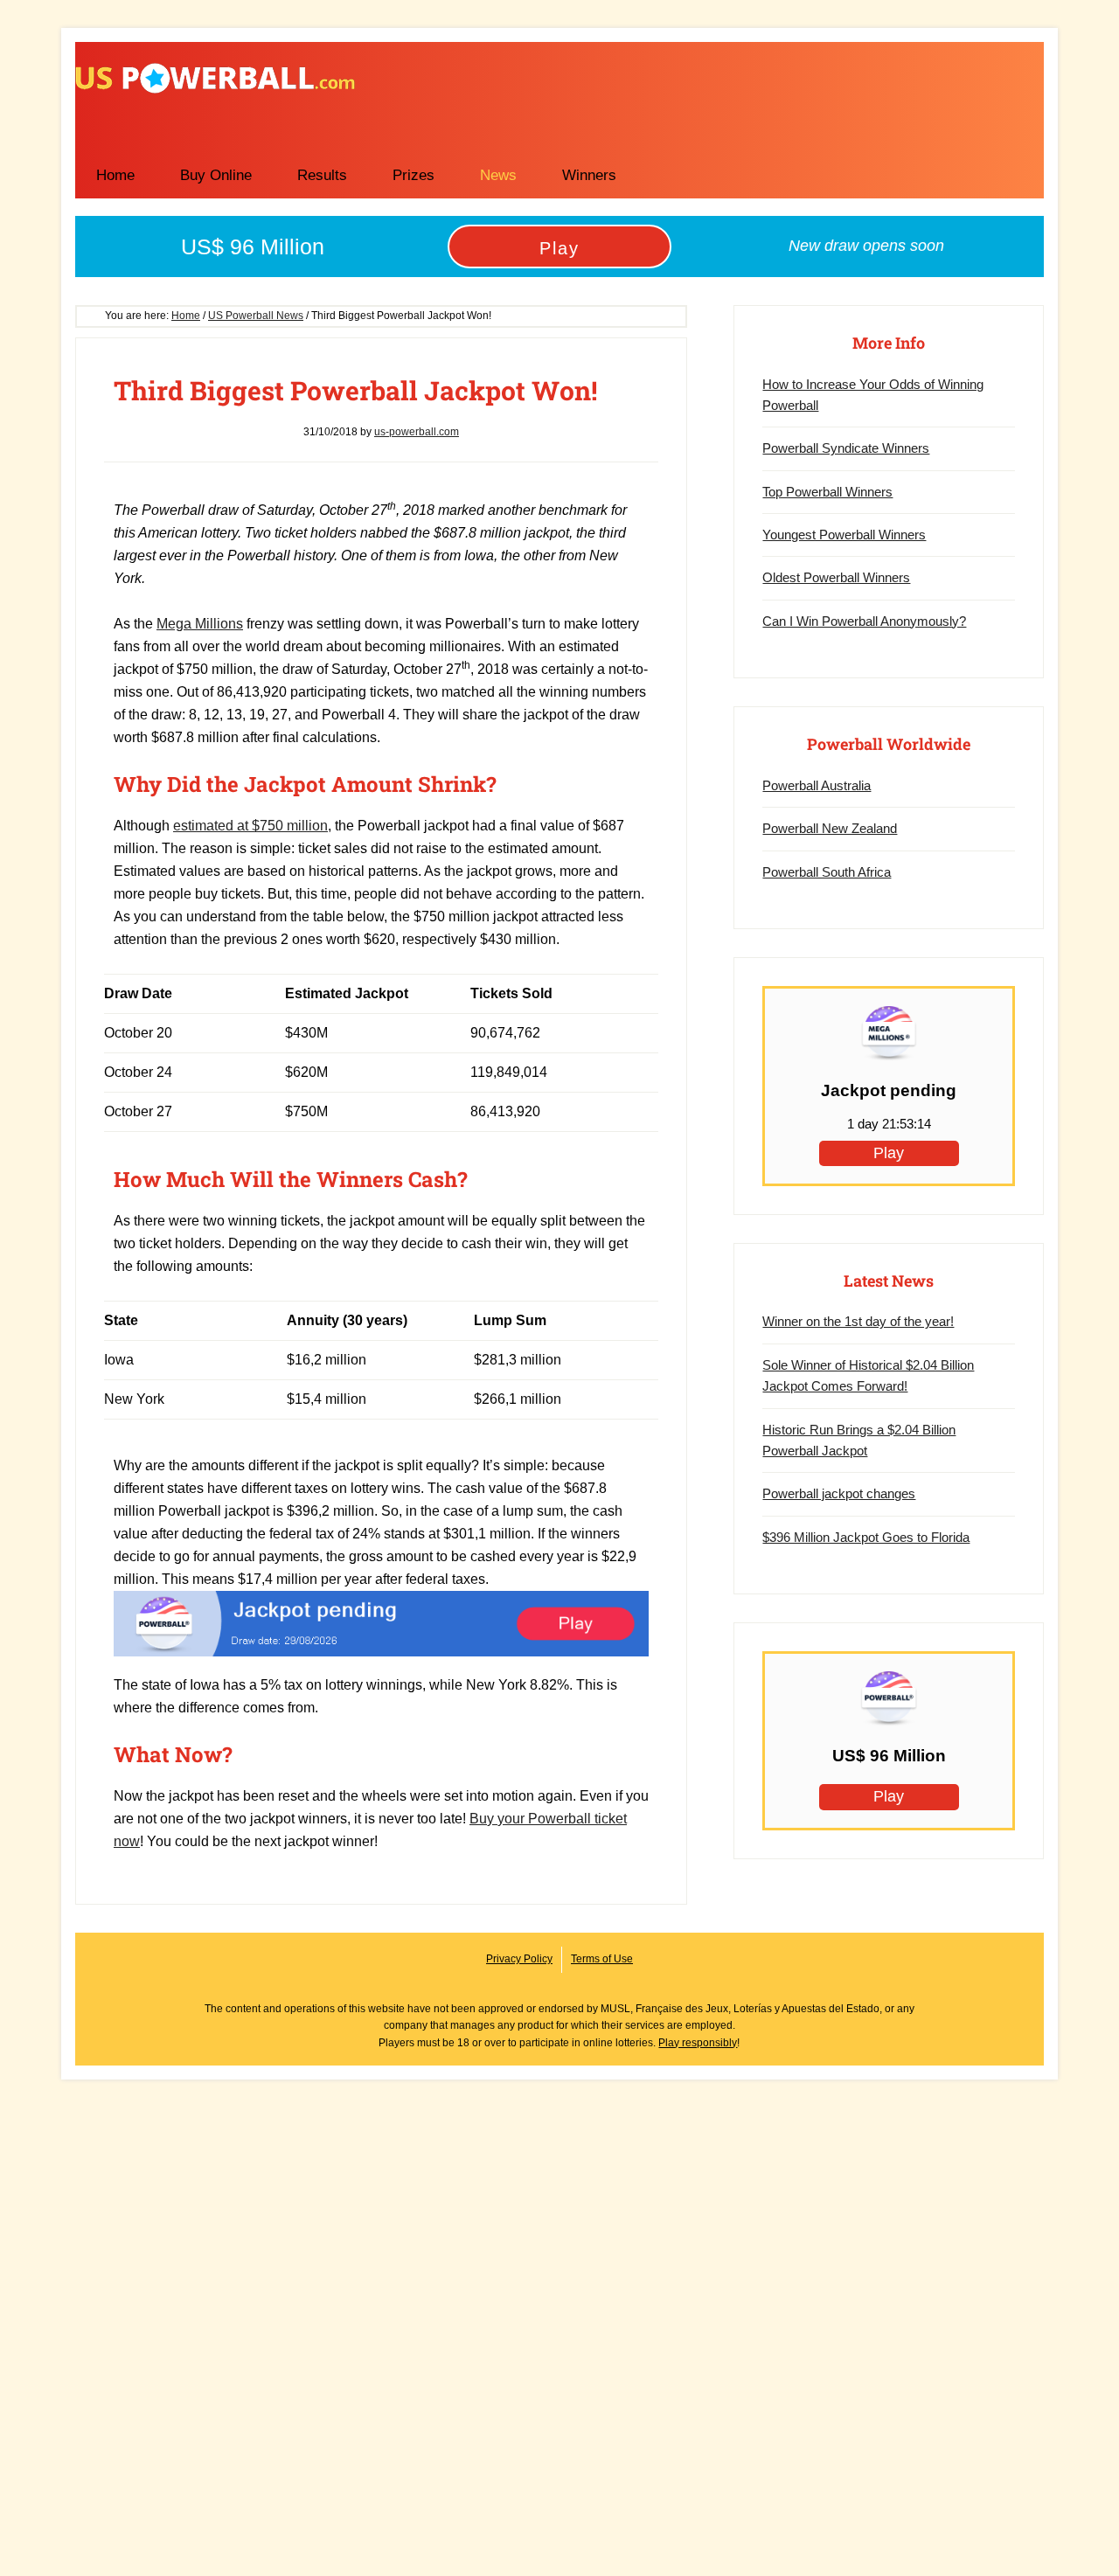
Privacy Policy (519, 1959)
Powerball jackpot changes (839, 1493)
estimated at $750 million (250, 826)
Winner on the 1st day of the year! (858, 1321)
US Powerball (215, 78)
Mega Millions (200, 624)
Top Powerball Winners (827, 492)
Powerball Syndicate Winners (846, 448)
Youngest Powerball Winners (844, 535)
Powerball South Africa (827, 872)
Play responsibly (698, 2043)
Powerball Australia (817, 785)
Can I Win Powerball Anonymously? (864, 621)
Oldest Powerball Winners (836, 577)
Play (559, 248)
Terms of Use (602, 1959)
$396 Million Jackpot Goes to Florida (866, 1537)
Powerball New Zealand (830, 828)
